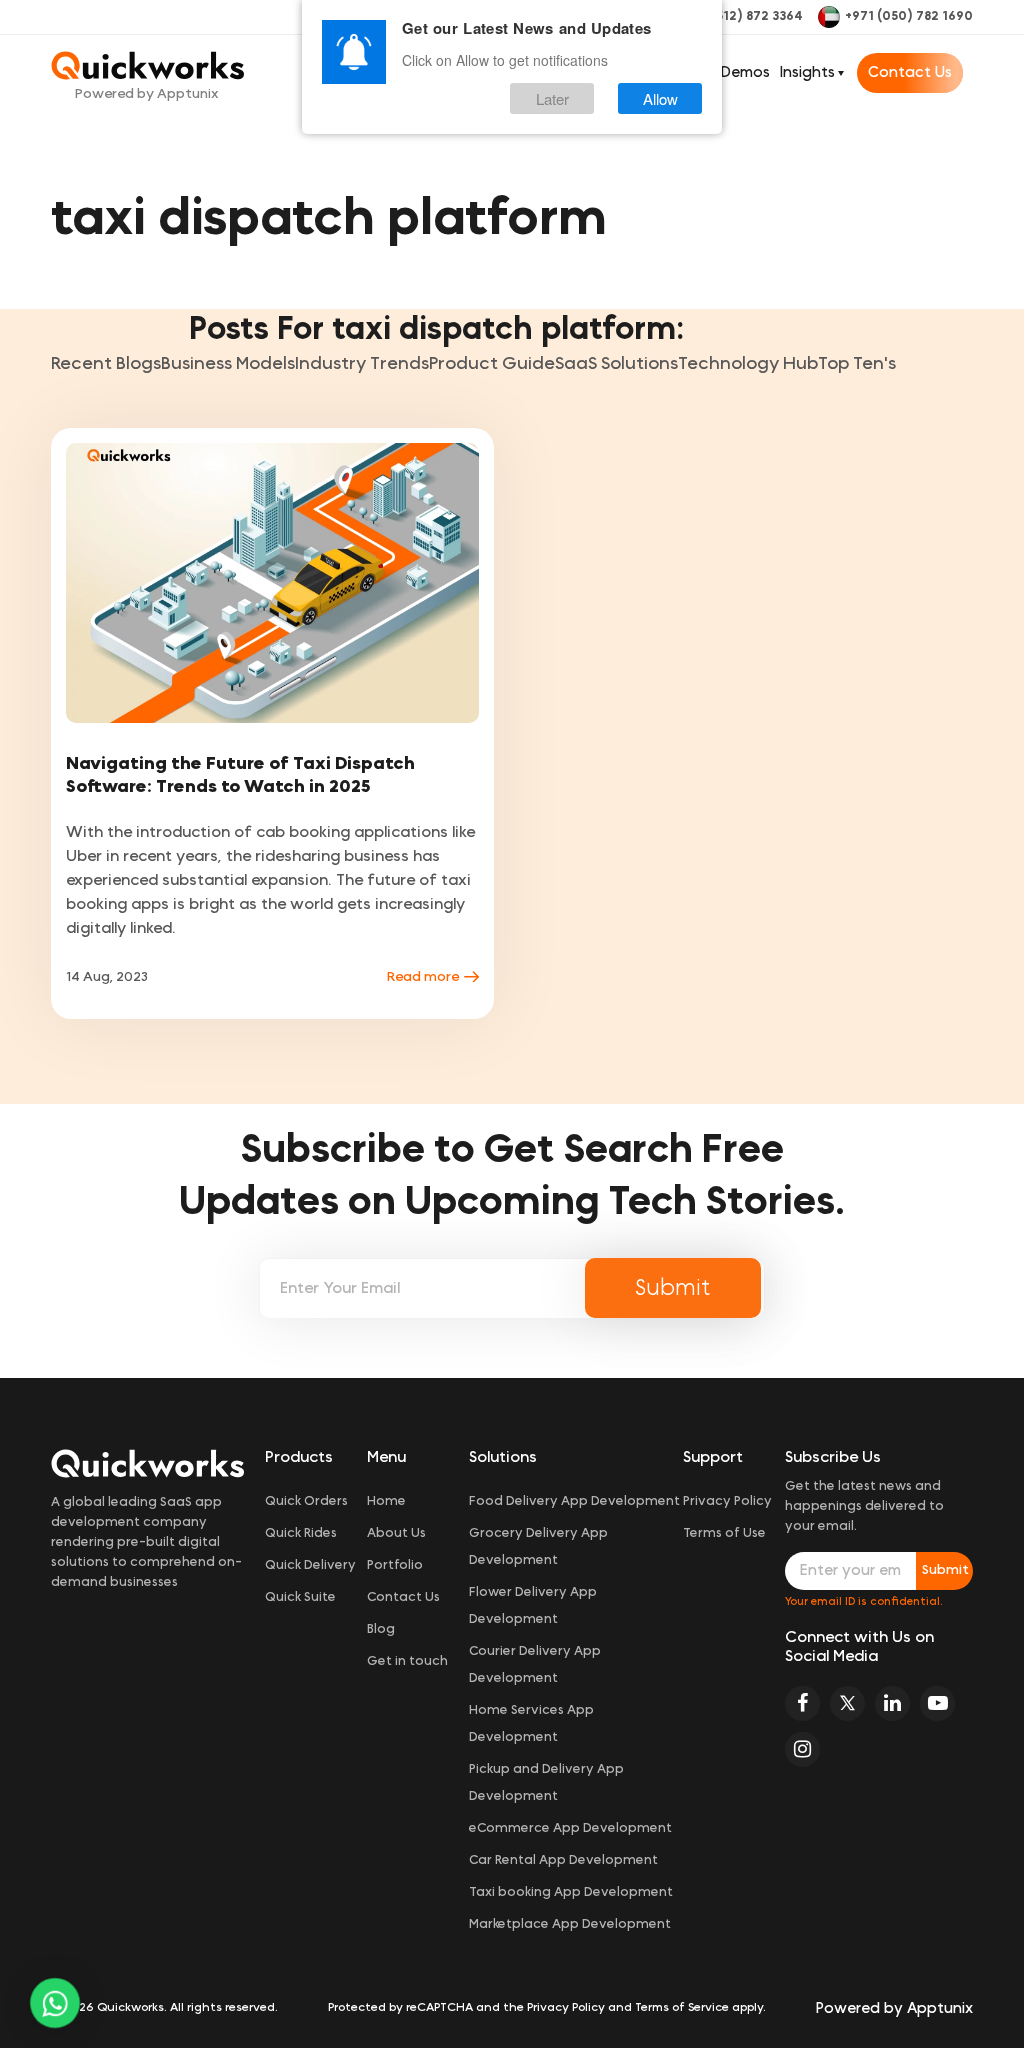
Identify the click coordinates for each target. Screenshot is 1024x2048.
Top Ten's (857, 364)
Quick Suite (300, 1597)
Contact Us (910, 72)
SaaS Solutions (616, 364)
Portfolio (395, 1565)
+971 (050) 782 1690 (909, 16)
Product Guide (492, 364)
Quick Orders (306, 1501)
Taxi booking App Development (571, 1892)
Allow (660, 98)
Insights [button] (807, 72)
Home (386, 1501)
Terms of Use (724, 1533)
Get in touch (407, 1661)
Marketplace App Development (570, 1924)
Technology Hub (748, 364)
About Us (396, 1533)
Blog (381, 1629)
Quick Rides (301, 1533)
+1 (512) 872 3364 (749, 16)
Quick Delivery (310, 1565)
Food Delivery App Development (574, 1501)
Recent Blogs (106, 364)
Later (552, 98)
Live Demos (729, 72)
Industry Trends (362, 364)
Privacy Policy (727, 1501)
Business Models (228, 364)
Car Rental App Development (563, 1860)
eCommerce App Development (570, 1828)
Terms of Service (682, 2007)
